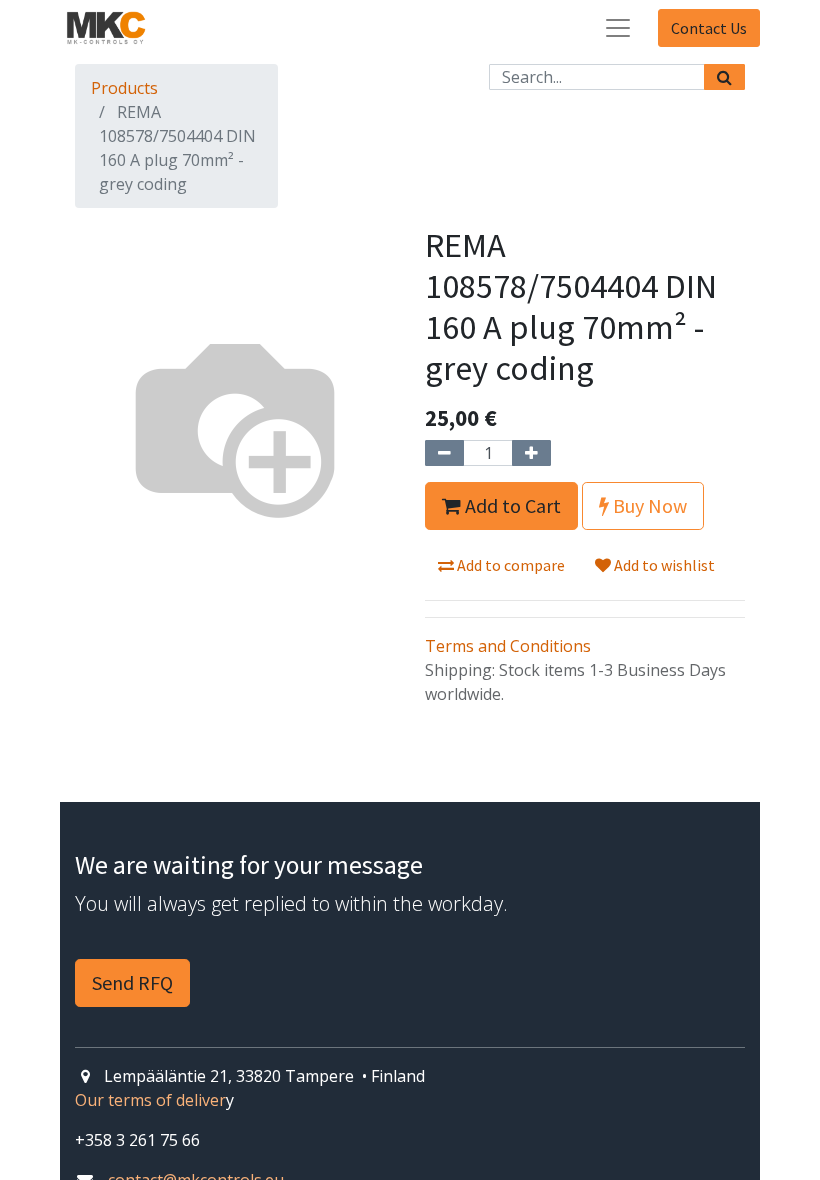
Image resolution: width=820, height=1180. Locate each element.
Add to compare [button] (509, 565)
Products (124, 88)
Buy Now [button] (648, 505)
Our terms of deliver (150, 1100)
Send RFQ (132, 982)
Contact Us (709, 28)
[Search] (724, 77)
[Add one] (531, 453)
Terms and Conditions (508, 646)
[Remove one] (444, 453)
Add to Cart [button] (511, 505)
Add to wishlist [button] (663, 565)
